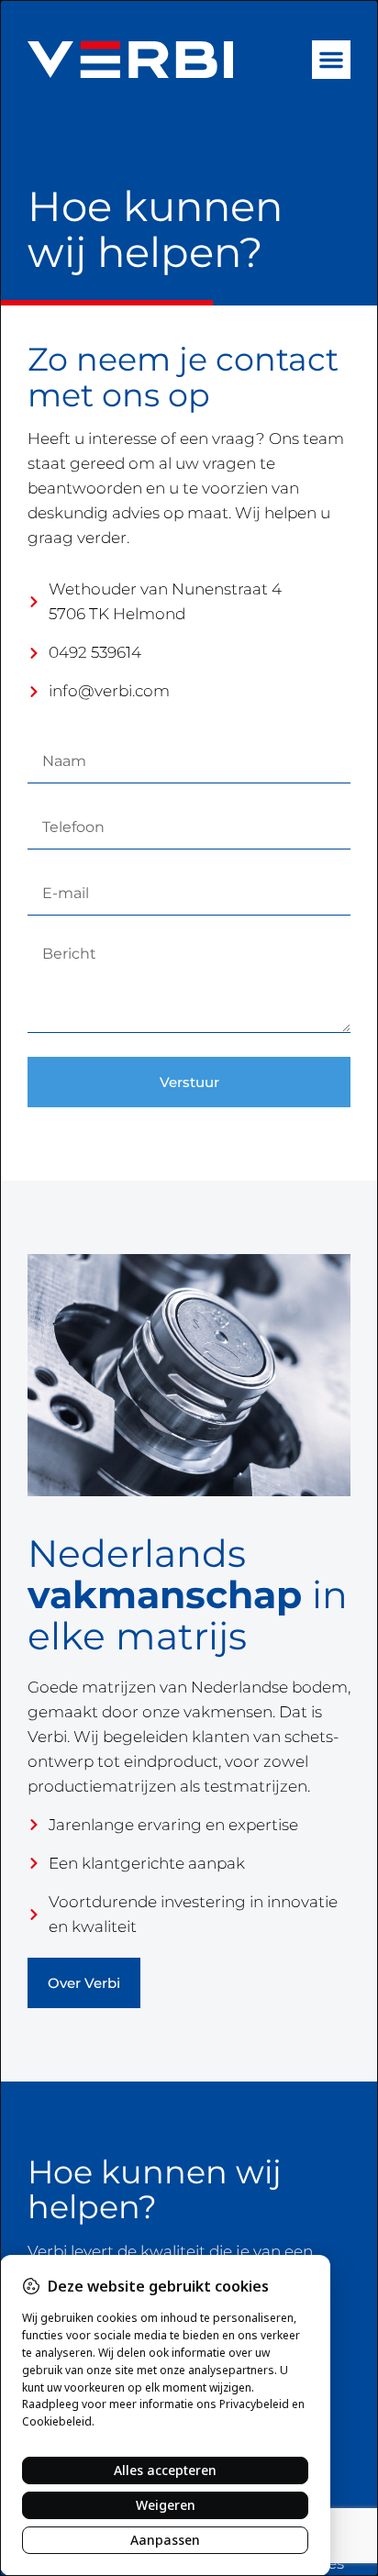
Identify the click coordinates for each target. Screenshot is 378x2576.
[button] (331, 60)
